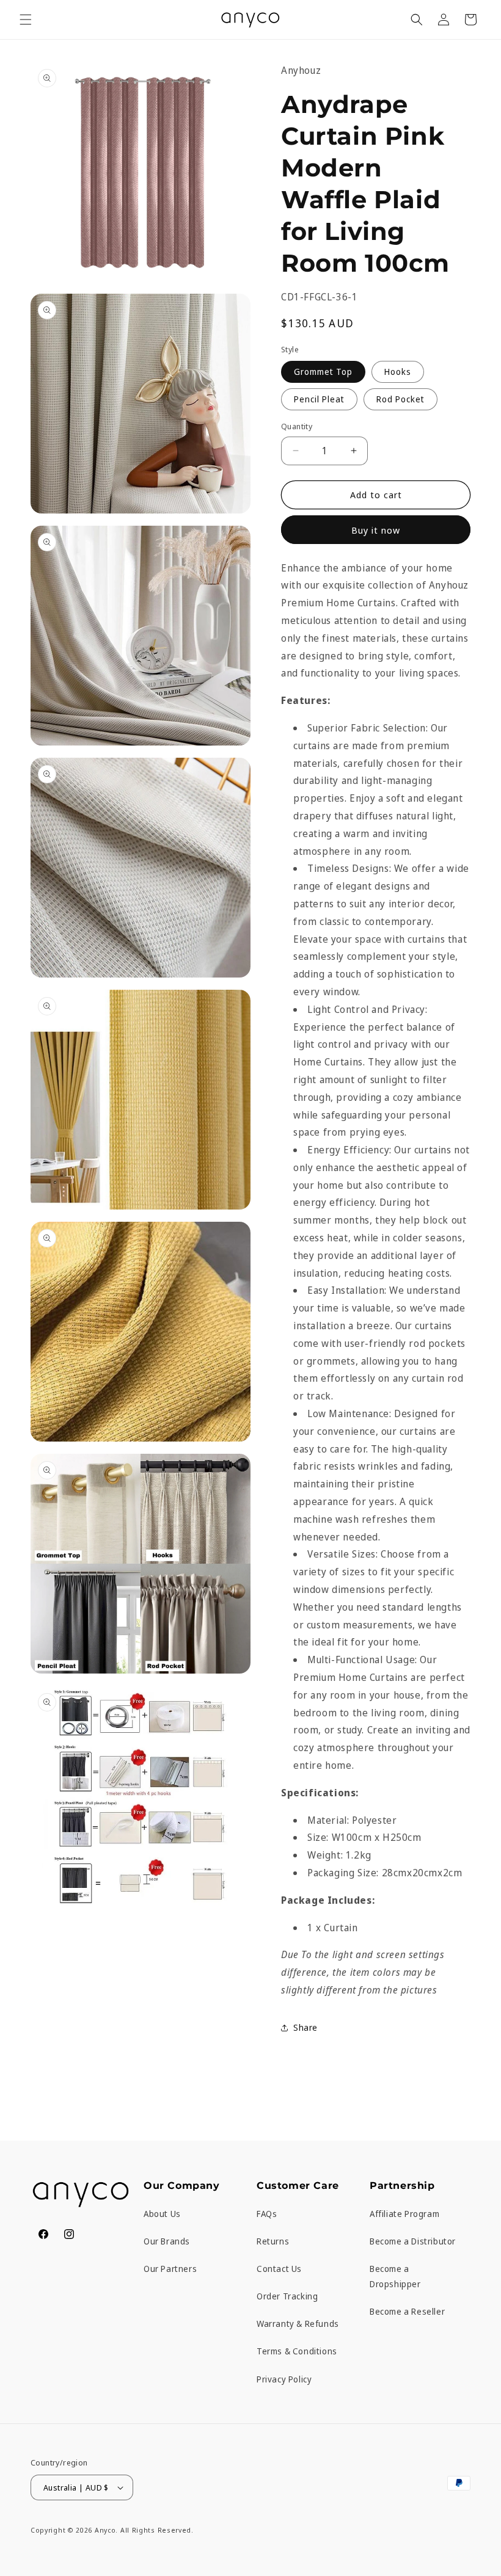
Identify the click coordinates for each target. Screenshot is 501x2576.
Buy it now (376, 530)
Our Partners (170, 2269)
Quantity (297, 426)
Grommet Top (323, 372)
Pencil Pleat (319, 399)
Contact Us (279, 2269)
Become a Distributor (413, 2241)
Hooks (398, 372)
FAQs (267, 2214)
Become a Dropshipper (395, 2276)
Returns (273, 2241)
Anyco (105, 2530)
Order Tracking (287, 2296)
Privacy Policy (284, 2379)
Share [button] (305, 2027)
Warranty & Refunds (298, 2324)
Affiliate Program (404, 2214)
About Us (162, 2214)
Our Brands (167, 2241)
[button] (26, 20)
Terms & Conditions (297, 2351)
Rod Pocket (400, 399)
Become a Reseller (407, 2311)
